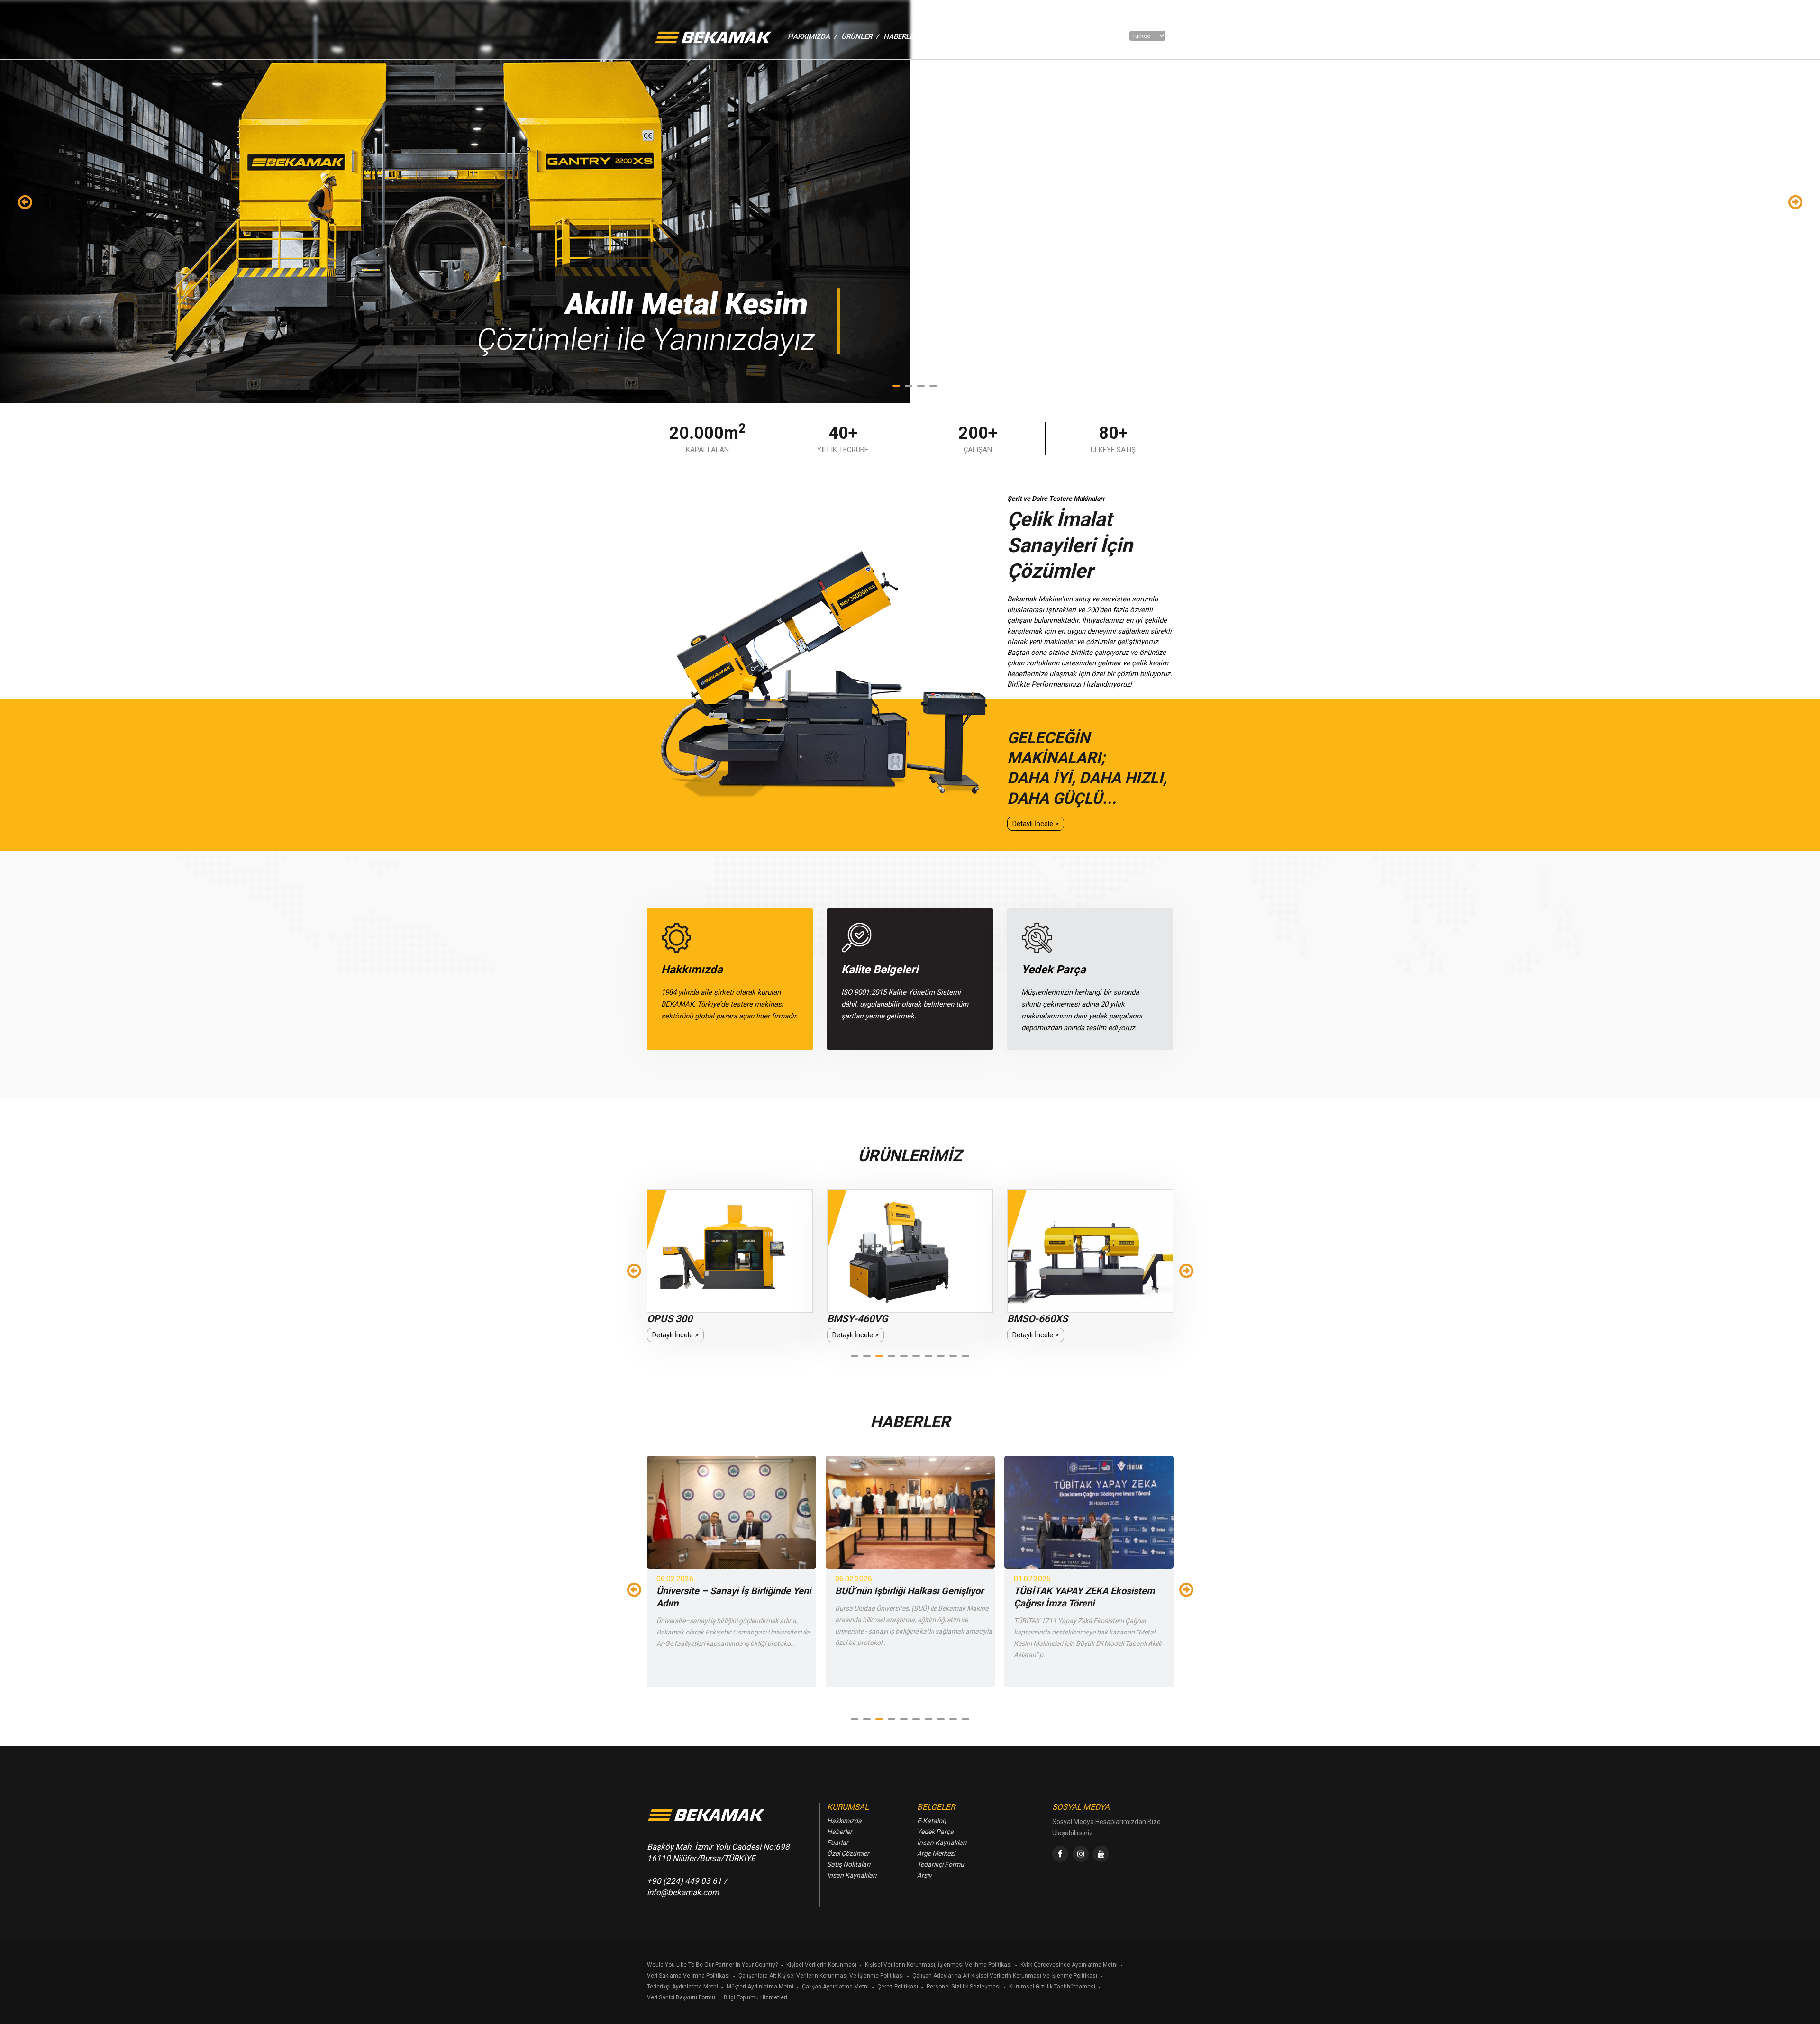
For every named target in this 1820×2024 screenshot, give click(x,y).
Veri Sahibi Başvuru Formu (681, 1997)
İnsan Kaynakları (852, 1875)
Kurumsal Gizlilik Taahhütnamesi (1052, 1987)
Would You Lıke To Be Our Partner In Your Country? (712, 1965)
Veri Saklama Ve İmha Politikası (688, 1976)
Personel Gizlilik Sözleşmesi (964, 1987)
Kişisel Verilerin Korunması (821, 1965)
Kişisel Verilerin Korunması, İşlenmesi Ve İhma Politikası (938, 1965)
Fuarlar (838, 1842)
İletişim (1110, 36)
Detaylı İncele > (1036, 824)
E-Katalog (932, 1821)
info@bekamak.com (683, 1892)
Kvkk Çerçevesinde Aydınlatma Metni (1069, 1965)
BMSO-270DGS (1041, 1319)
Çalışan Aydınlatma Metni (835, 1987)
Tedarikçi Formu (941, 1864)
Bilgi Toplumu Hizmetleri (755, 1997)
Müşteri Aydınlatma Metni (760, 1987)
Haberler (840, 1832)
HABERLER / (904, 36)
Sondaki (1795, 202)
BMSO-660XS (857, 1319)
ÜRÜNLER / (860, 36)
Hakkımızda (844, 1821)
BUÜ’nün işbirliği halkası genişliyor (731, 1591)
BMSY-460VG (677, 1319)
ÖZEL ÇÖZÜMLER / (1001, 36)
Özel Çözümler (848, 1853)
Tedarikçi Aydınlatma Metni (682, 1987)
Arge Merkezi (936, 1853)
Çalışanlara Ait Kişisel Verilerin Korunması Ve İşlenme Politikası (821, 1976)
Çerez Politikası (898, 1987)
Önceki (25, 202)
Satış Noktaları (849, 1864)
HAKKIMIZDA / (812, 36)
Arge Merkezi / (1064, 36)
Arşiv (924, 1875)
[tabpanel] (910, 202)
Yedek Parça (935, 1832)
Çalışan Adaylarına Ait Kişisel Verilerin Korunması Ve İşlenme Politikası (1005, 1976)
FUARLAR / (947, 36)
